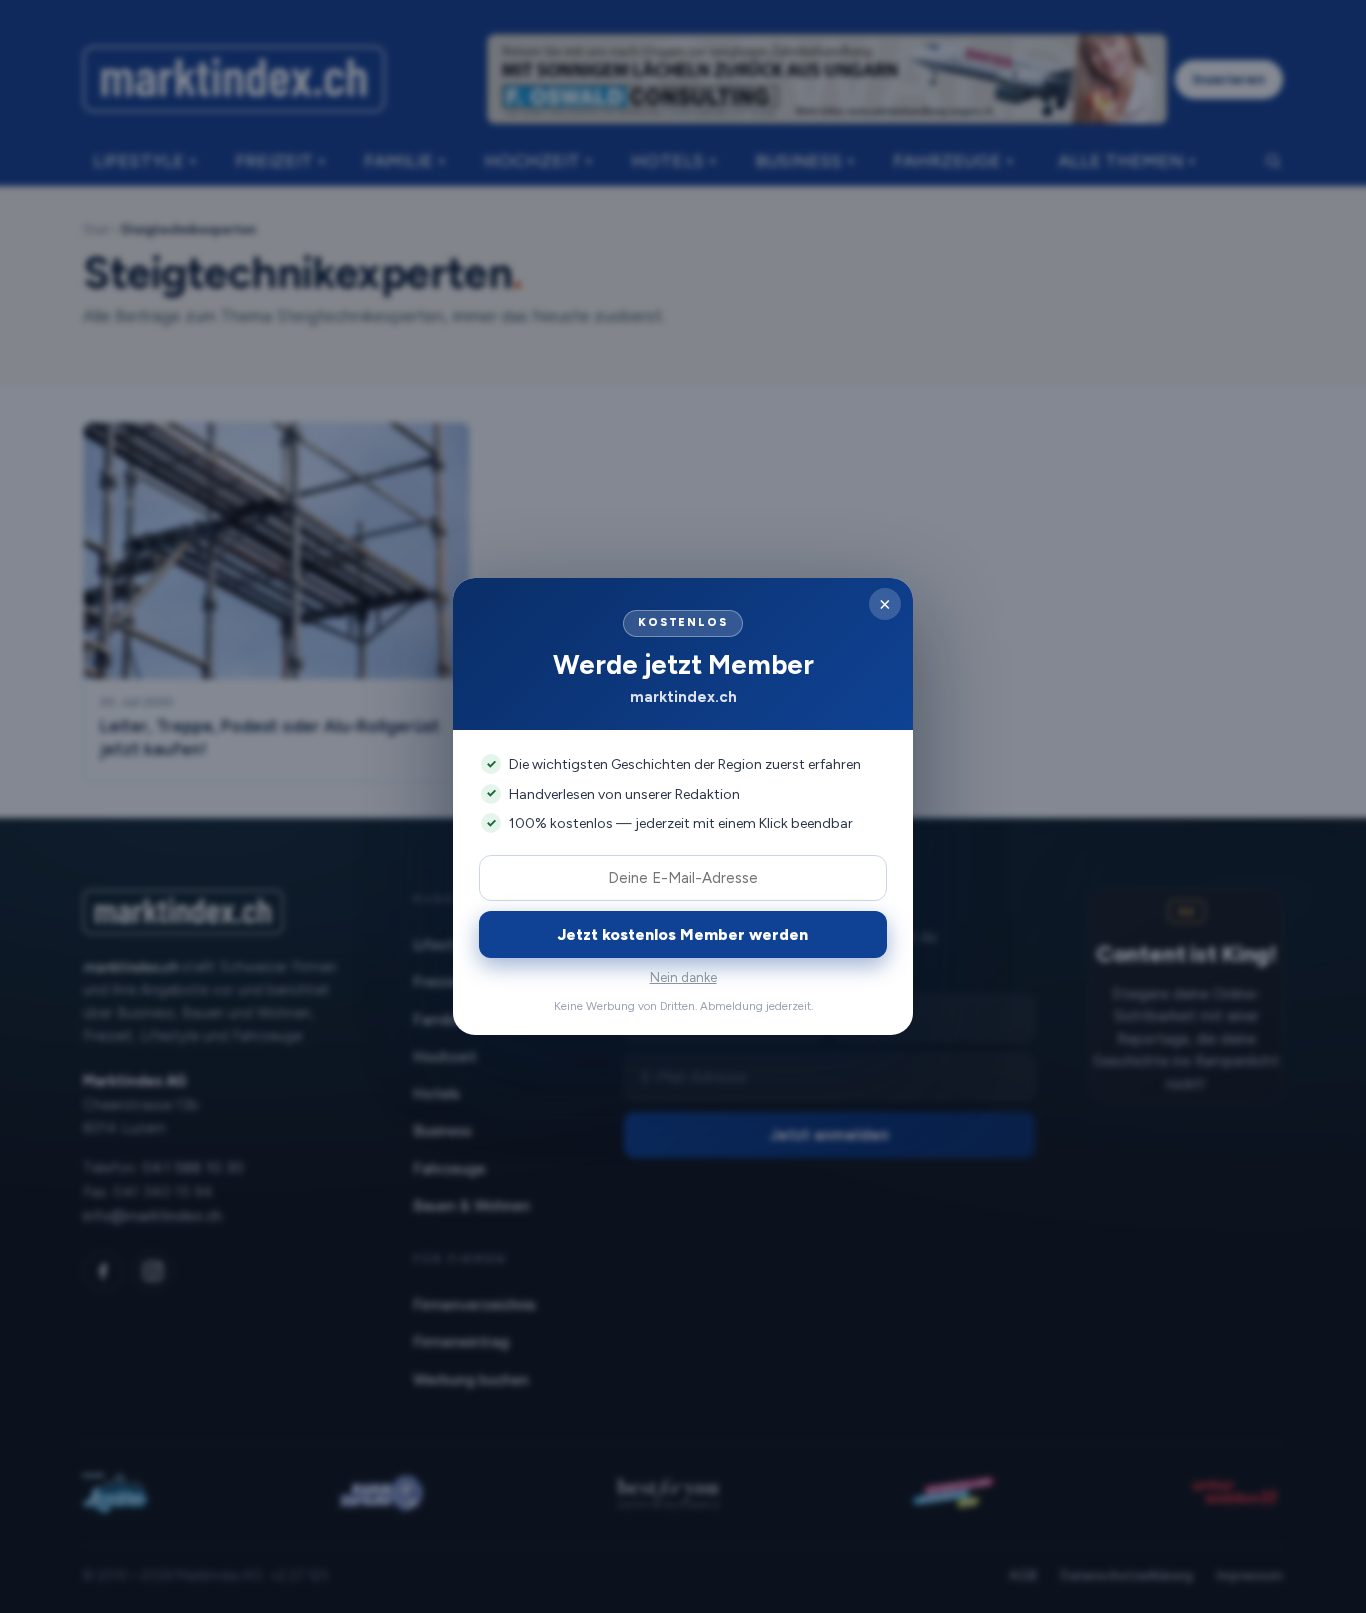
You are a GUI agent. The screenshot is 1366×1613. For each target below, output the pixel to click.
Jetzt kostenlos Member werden (683, 934)
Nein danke (683, 977)
